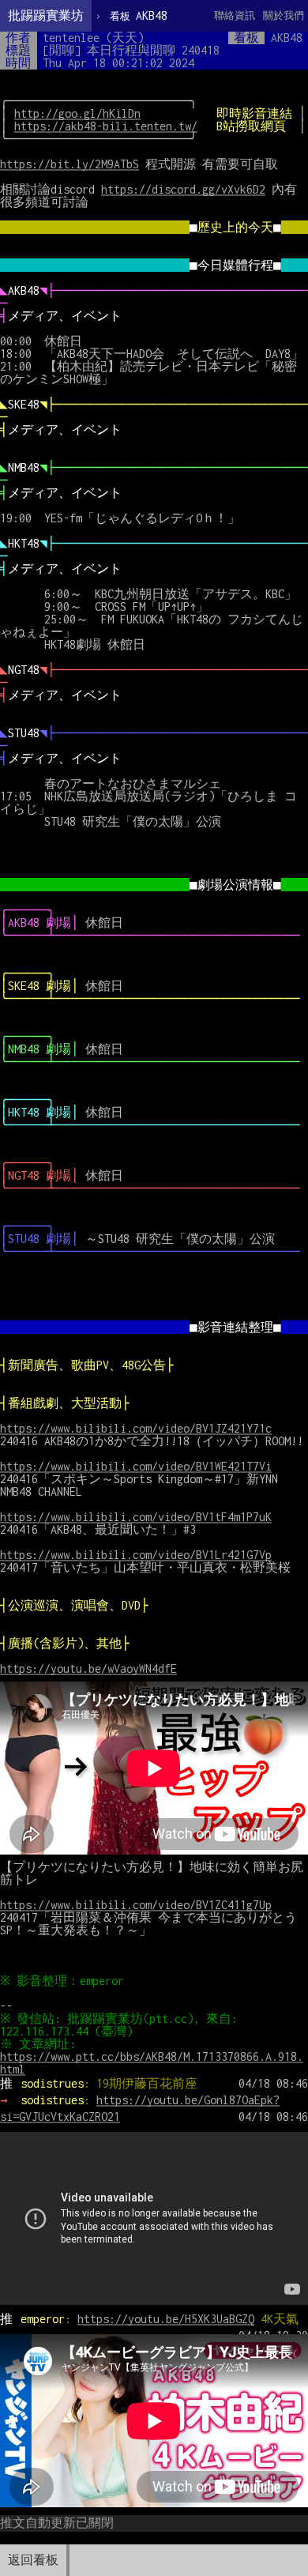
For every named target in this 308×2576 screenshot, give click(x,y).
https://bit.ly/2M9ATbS (69, 164)
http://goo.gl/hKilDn (77, 113)
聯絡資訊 (235, 15)
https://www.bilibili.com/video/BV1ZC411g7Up (136, 1905)
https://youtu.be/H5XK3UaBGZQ (166, 2319)
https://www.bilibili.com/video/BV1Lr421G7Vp (136, 1555)
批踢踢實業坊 (46, 15)
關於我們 (284, 15)
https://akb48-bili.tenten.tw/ (106, 126)
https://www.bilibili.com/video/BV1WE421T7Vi (136, 1466)
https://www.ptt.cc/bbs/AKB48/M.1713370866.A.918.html (152, 2063)
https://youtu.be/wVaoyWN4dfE (88, 1668)
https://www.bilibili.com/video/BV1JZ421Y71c (136, 1428)
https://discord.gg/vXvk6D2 (183, 189)
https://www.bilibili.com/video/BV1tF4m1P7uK (136, 1517)
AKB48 (139, 15)
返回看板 (33, 2560)
